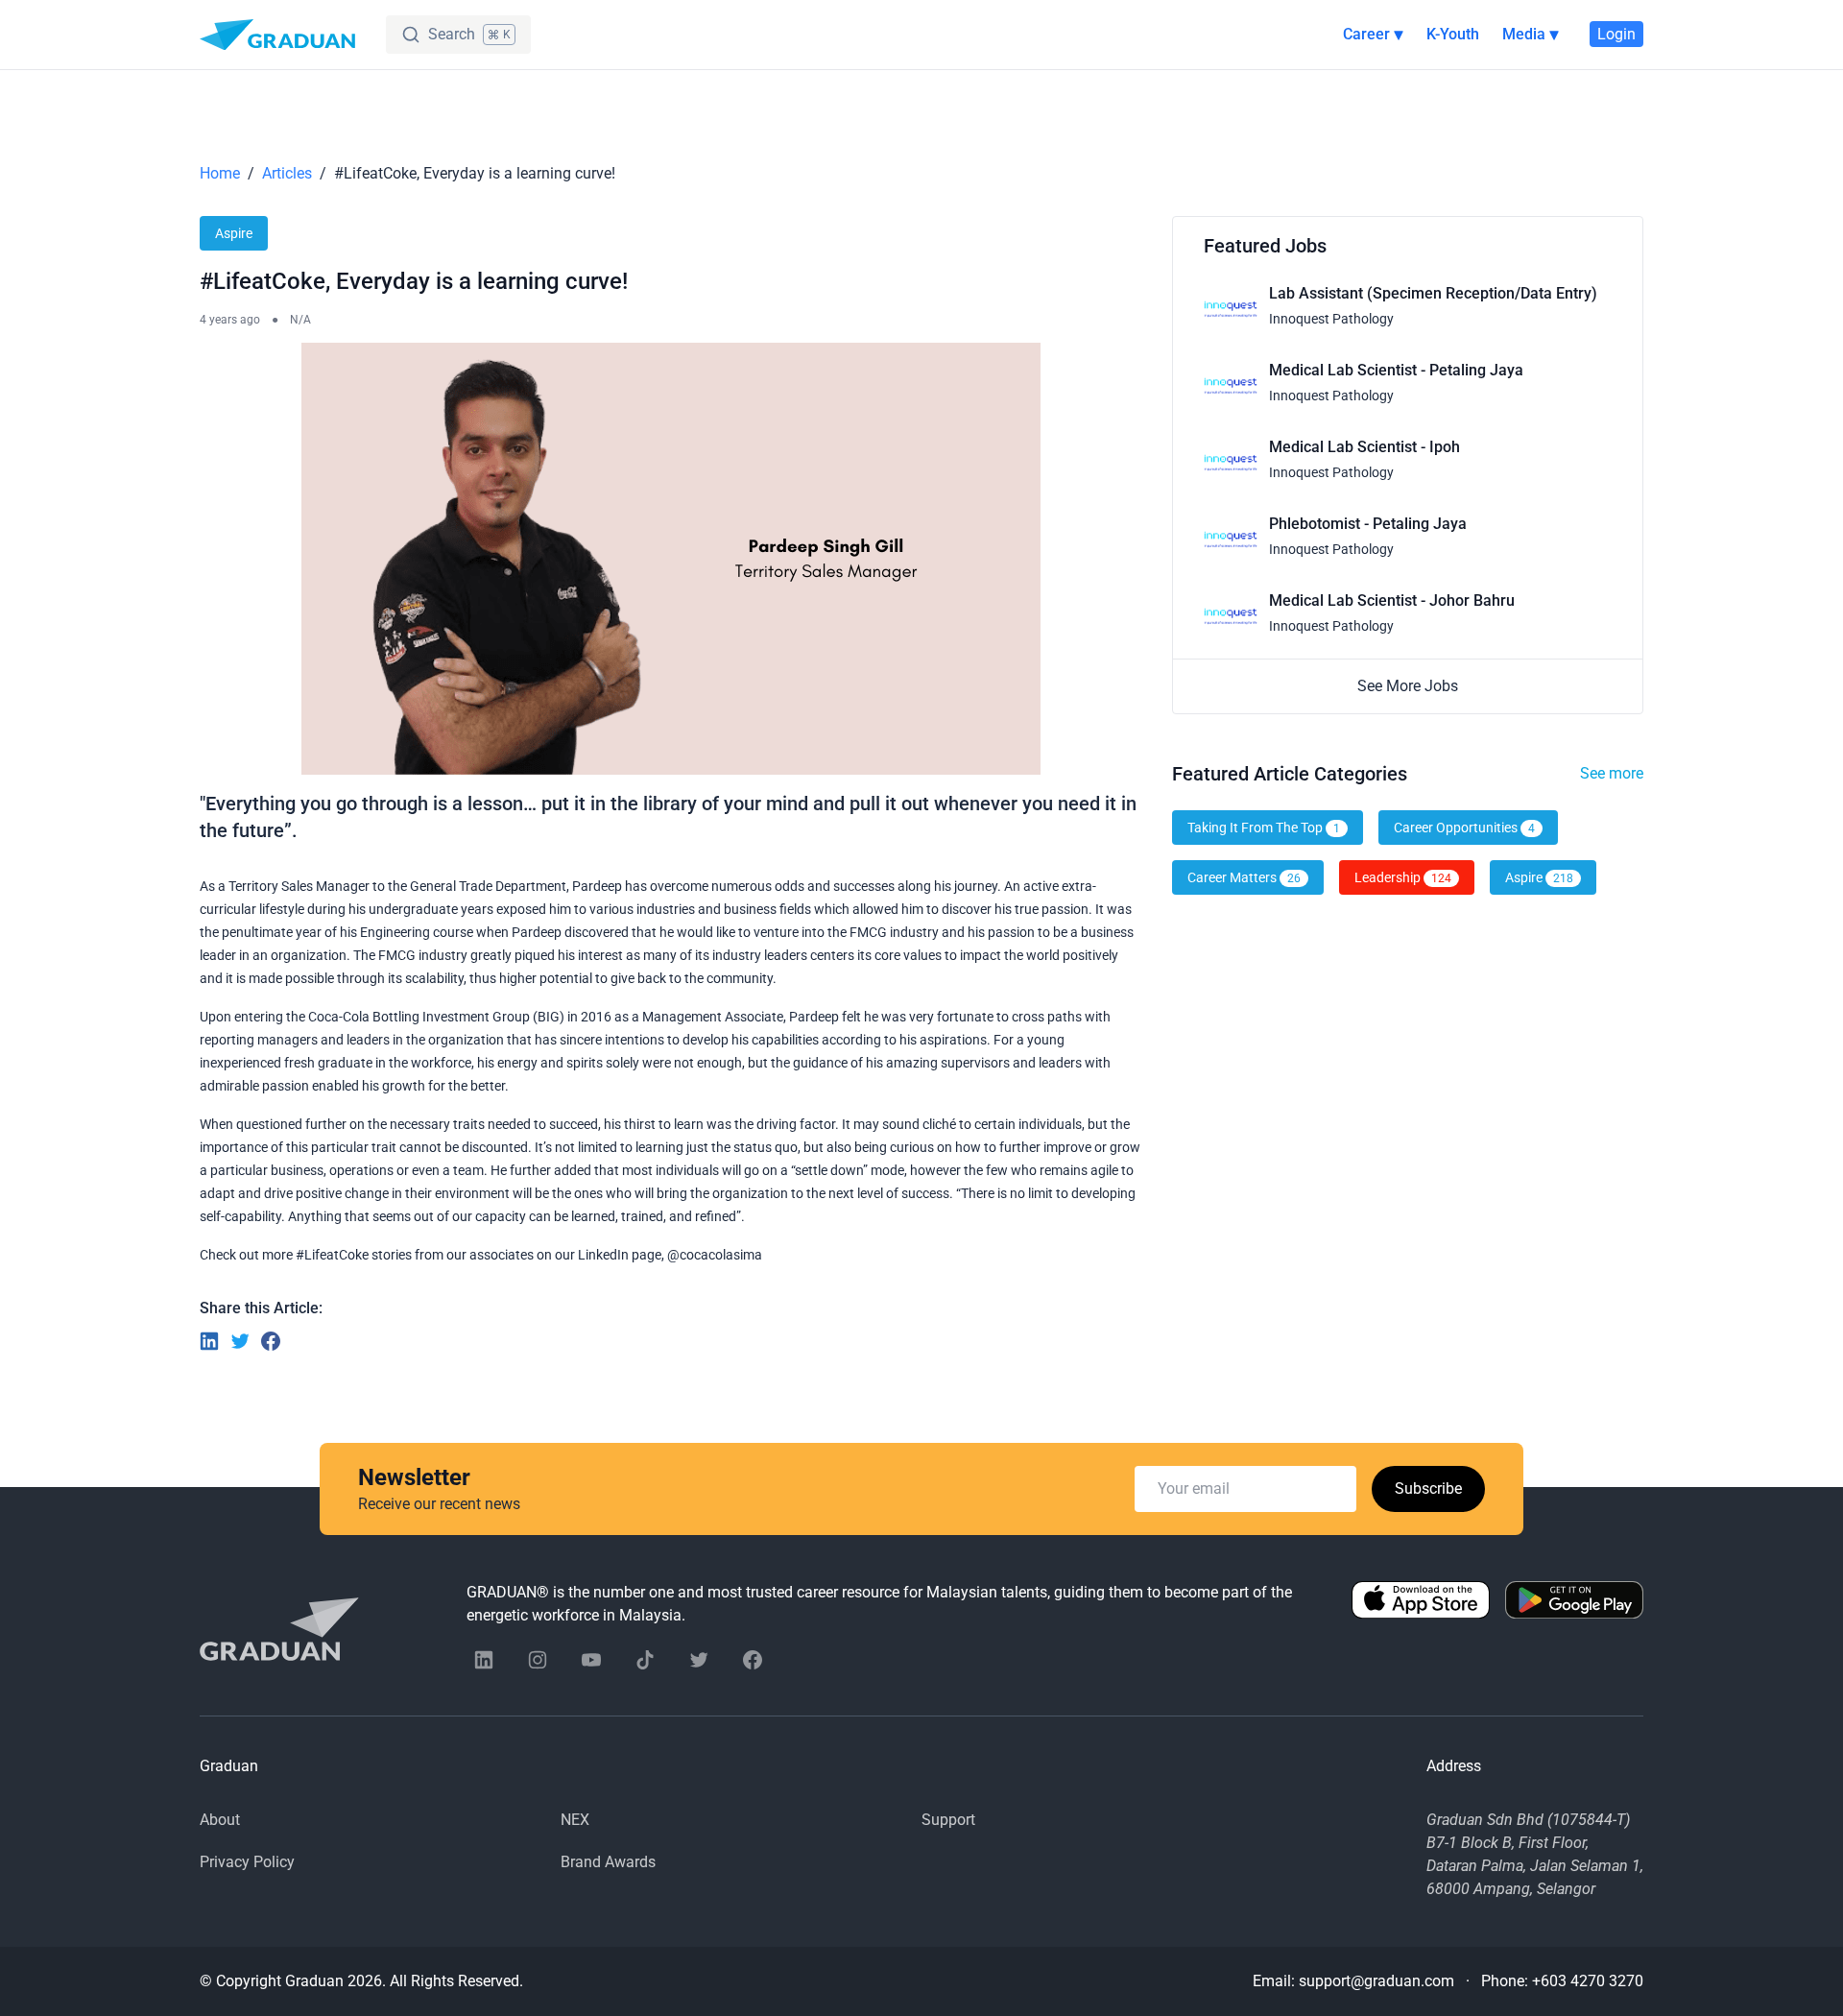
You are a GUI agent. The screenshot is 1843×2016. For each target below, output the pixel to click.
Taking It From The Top (1264, 828)
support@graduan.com (1376, 1981)
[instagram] (538, 1660)
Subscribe (1428, 1488)
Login (1616, 34)
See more (1612, 773)
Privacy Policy (247, 1862)
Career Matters (1244, 877)
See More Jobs (1408, 686)
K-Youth (1453, 34)
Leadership (1403, 877)
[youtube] (591, 1660)
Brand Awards (608, 1862)
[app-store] (1421, 1604)
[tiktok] (645, 1660)
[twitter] (699, 1660)
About (220, 1820)
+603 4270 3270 (1588, 1981)
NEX (575, 1820)
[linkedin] (484, 1660)
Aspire (234, 233)
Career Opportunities (1464, 828)
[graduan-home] (277, 35)
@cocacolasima (715, 1255)
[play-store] (1574, 1604)
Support (948, 1820)
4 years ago (230, 320)
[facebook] (753, 1660)
